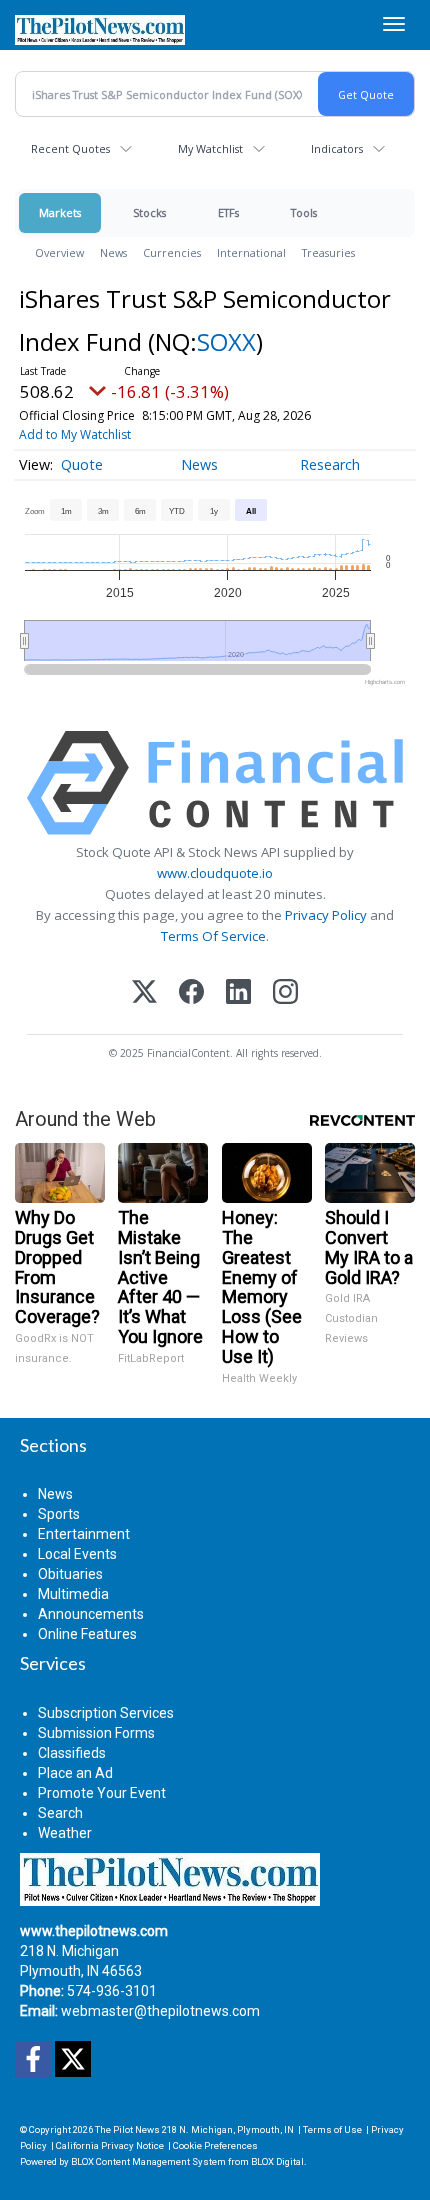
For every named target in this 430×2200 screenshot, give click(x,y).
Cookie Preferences (215, 2145)
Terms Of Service (213, 936)
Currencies (172, 252)
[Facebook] (191, 993)
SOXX (226, 341)
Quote (82, 464)
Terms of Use (332, 2129)
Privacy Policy (326, 915)
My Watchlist (210, 148)
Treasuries (328, 252)
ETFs (228, 212)
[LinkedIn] (238, 993)
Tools (304, 212)
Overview (59, 252)
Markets (60, 212)
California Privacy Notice (110, 2145)
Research (330, 464)
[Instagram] (285, 993)
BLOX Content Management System (148, 2161)
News (113, 252)
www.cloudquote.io (215, 873)
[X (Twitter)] (144, 993)
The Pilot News (127, 2129)
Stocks (149, 212)
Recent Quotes (70, 148)
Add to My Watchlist (75, 434)
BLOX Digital (277, 2161)
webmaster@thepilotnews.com (160, 2011)
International (251, 252)
